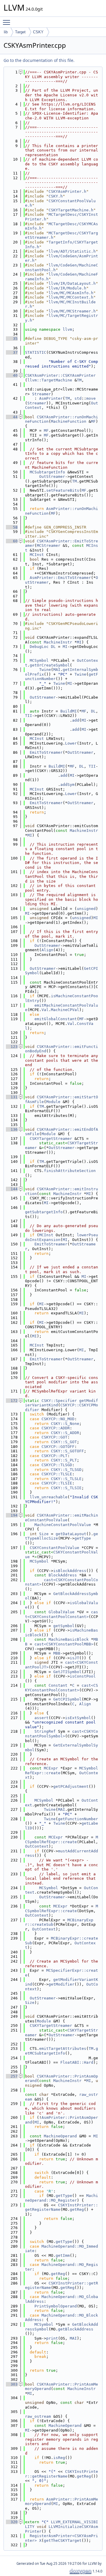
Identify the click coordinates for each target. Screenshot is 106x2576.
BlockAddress (63, 1575)
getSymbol (64, 1626)
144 (12, 1189)
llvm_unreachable (49, 1497)
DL (53, 647)
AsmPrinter (51, 398)
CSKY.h (56, 196)
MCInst (37, 555)
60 (12, 541)
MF (93, 421)
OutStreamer (52, 476)
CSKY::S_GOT (64, 1442)
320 (12, 2522)
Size (44, 1534)
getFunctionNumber (78, 1819)
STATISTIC (36, 352)
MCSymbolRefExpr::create (62, 1840)
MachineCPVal (65, 1010)
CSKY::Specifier (59, 1401)
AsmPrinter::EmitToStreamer (60, 578)
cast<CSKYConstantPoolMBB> (64, 1644)
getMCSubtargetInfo (62, 2051)
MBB (57, 1653)
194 (12, 1515)
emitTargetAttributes (63, 2049)
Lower (71, 743)
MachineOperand (60, 2136)
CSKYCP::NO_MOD (58, 1419)
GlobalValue (62, 1612)
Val (45, 1010)
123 (12, 1047)
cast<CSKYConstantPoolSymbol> (62, 1734)
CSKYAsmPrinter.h (67, 191)
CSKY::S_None (65, 1424)
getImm (63, 2255)
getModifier (62, 1984)
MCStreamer (49, 545)
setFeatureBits (63, 490)
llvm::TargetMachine (50, 380)
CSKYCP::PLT (54, 1456)
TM (79, 380)
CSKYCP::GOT (54, 1437)
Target (20, 32)
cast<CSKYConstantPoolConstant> (62, 1614)
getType (83, 1538)
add (76, 720)
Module (53, 1102)
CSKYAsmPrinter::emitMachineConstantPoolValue (62, 1518)
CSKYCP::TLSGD (57, 1465)
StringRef (45, 1731)
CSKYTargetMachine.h (71, 210)
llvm (67, 329)
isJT (74, 1658)
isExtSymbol (78, 1718)
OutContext (37, 1846)
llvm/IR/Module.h (67, 288)
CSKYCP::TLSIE (57, 1483)
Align (47, 950)
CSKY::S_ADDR (65, 1433)
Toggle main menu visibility (8, 22)
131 (12, 1097)
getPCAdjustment (71, 1786)
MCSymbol (39, 660)
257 (12, 2076)
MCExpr (51, 1768)
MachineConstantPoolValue (63, 1525)
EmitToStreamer (46, 752)
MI (79, 642)
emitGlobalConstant (56, 1019)
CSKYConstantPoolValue (54, 1548)
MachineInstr (58, 642)
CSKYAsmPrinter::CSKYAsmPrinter (60, 375)
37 (12, 352)
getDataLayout (71, 1534)
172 (12, 1401)
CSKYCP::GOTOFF (58, 1447)
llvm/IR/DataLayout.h (72, 283)
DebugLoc (39, 647)
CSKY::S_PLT (64, 1460)
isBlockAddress (70, 1571)
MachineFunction (69, 421)
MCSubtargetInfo (47, 472)
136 (12, 1129)
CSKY (38, 32)
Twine (45, 670)
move (91, 398)
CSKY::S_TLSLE (66, 1479)
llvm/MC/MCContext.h (71, 297)
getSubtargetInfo (44, 1212)
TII (29, 716)
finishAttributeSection (70, 1171)
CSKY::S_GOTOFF (67, 1451)
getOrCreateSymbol (50, 665)
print (52, 2338)
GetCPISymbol (67, 1699)
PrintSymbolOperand (56, 2306)
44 (12, 417)
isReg (59, 2458)
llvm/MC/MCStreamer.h (72, 311)
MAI (57, 670)
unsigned (86, 909)
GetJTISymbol (67, 1672)
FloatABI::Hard (77, 2062)
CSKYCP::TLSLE (57, 1474)
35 (12, 339)
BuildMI (69, 711)
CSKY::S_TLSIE (66, 1488)
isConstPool (83, 1676)
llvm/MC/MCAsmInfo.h (71, 293)
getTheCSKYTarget (63, 2540)
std (78, 398)
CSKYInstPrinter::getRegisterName (62, 2474)
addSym (67, 785)
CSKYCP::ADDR (56, 1428)
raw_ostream (38, 2416)
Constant (58, 1685)
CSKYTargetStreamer (51, 1139)
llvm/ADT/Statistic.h (72, 251)
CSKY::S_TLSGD (66, 1470)
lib (6, 32)
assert (42, 1718)
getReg (77, 2209)
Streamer (42, 394)
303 (12, 2384)
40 (12, 375)
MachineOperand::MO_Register (62, 2198)
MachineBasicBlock (69, 1639)
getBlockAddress (76, 2329)
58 (12, 527)
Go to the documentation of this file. (39, 60)
